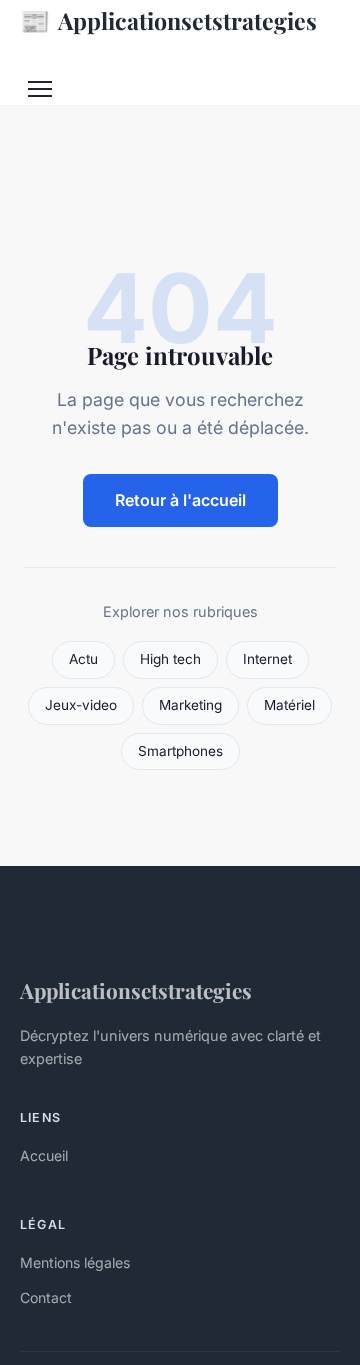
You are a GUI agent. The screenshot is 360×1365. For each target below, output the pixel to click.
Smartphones (180, 751)
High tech (170, 659)
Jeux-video (81, 705)
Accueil (44, 1155)
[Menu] (40, 89)
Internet (267, 659)
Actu (83, 659)
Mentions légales (75, 1262)
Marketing (190, 705)
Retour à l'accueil (180, 500)
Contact (46, 1297)
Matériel (289, 705)
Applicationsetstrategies (168, 20)
